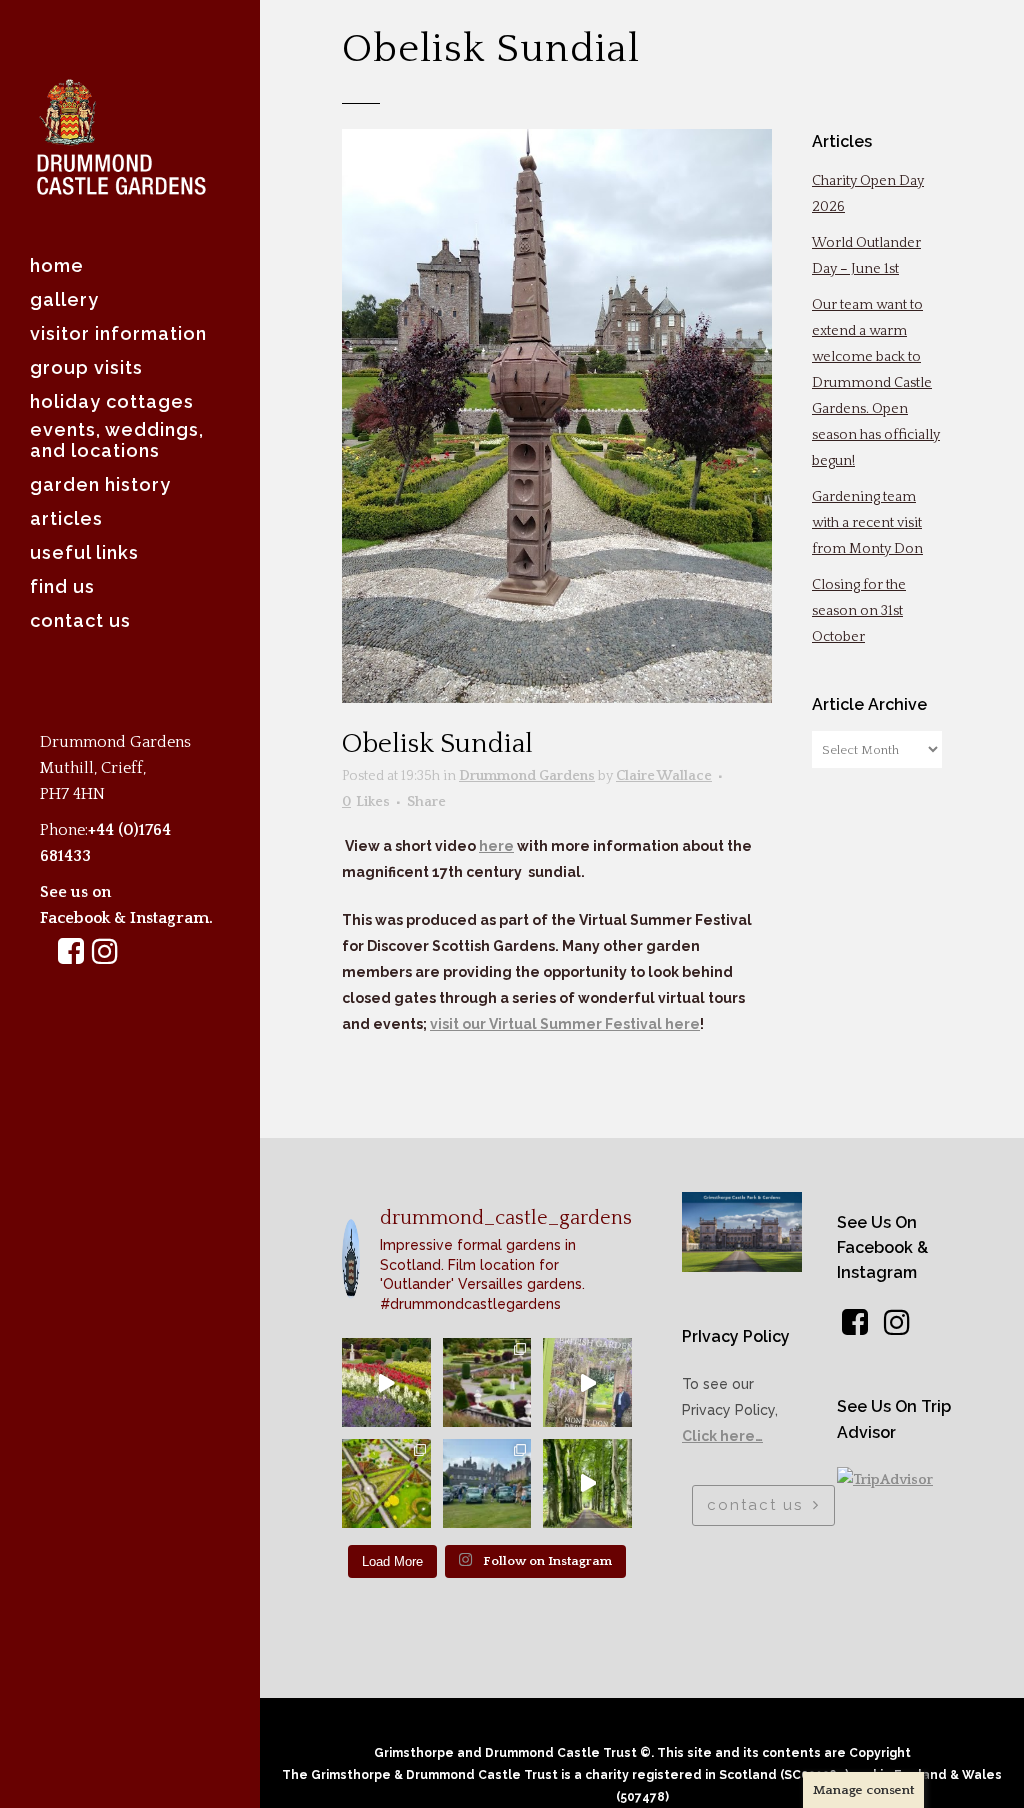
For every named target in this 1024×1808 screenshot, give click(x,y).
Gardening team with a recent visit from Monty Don (867, 523)
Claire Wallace (664, 776)
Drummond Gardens (527, 776)
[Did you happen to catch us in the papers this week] (386, 1483)
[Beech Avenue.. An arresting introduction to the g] (587, 1483)
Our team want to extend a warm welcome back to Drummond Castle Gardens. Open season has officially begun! (876, 383)
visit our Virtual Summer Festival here (565, 1024)
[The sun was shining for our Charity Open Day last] (487, 1483)
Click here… (722, 1436)
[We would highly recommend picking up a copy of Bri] (587, 1382)
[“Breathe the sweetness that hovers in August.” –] (386, 1382)
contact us (755, 1505)
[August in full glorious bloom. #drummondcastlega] (487, 1382)
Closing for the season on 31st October (859, 611)
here (496, 846)
